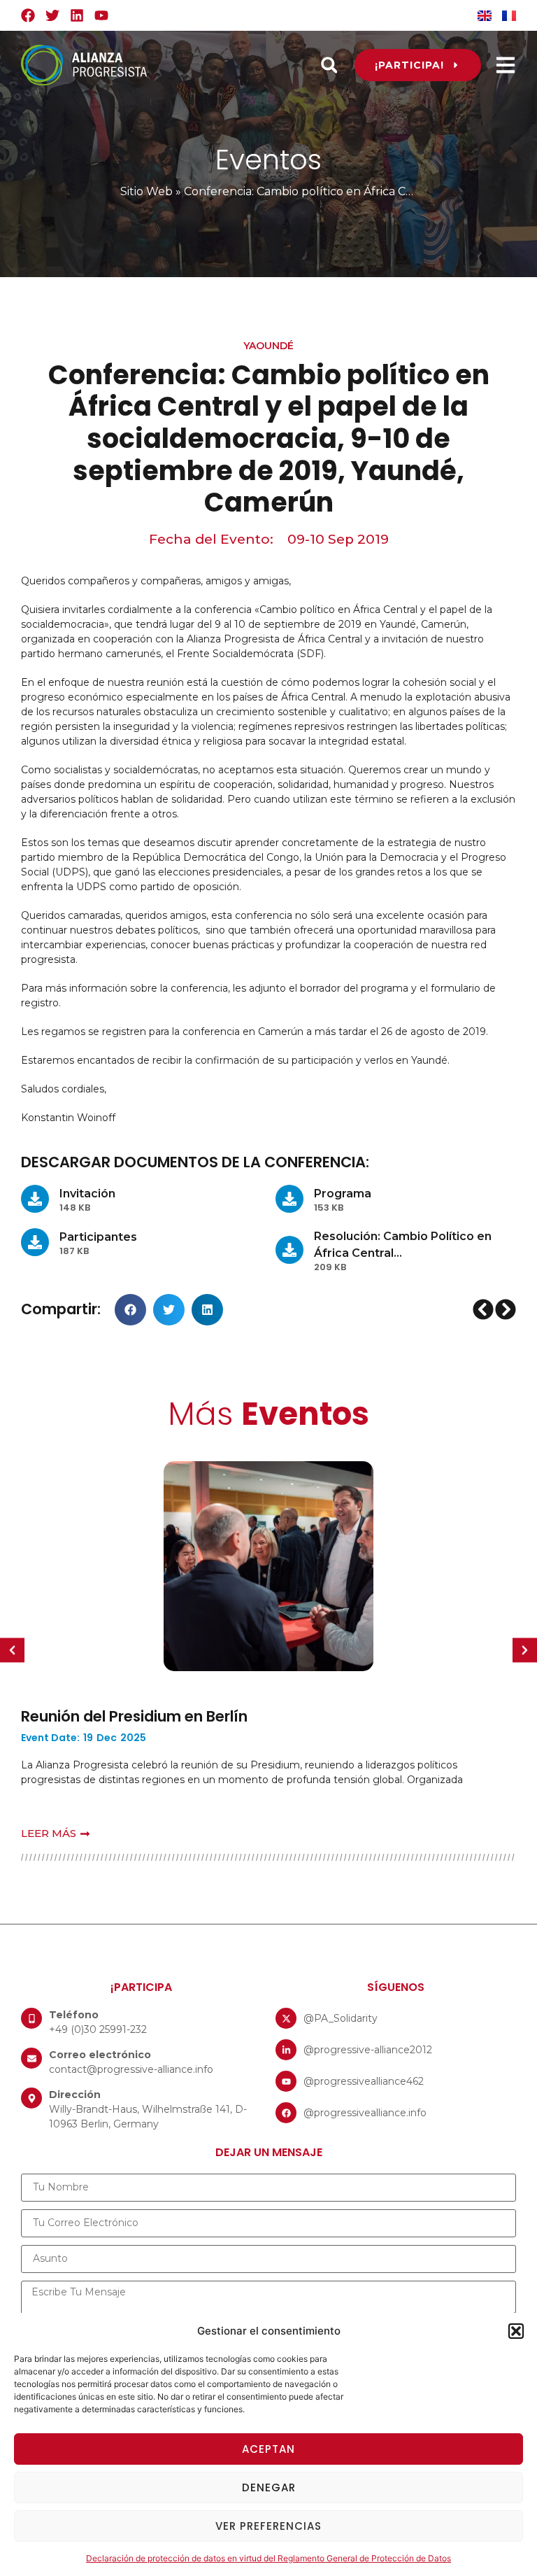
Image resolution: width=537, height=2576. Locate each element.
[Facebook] (28, 15)
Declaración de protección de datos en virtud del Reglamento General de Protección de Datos (268, 2558)
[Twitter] (52, 15)
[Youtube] (101, 15)
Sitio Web (146, 191)
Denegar (269, 2487)
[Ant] (484, 1309)
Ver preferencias (268, 2526)
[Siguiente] (505, 1309)
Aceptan (268, 2449)
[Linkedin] (77, 15)
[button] (516, 2331)
